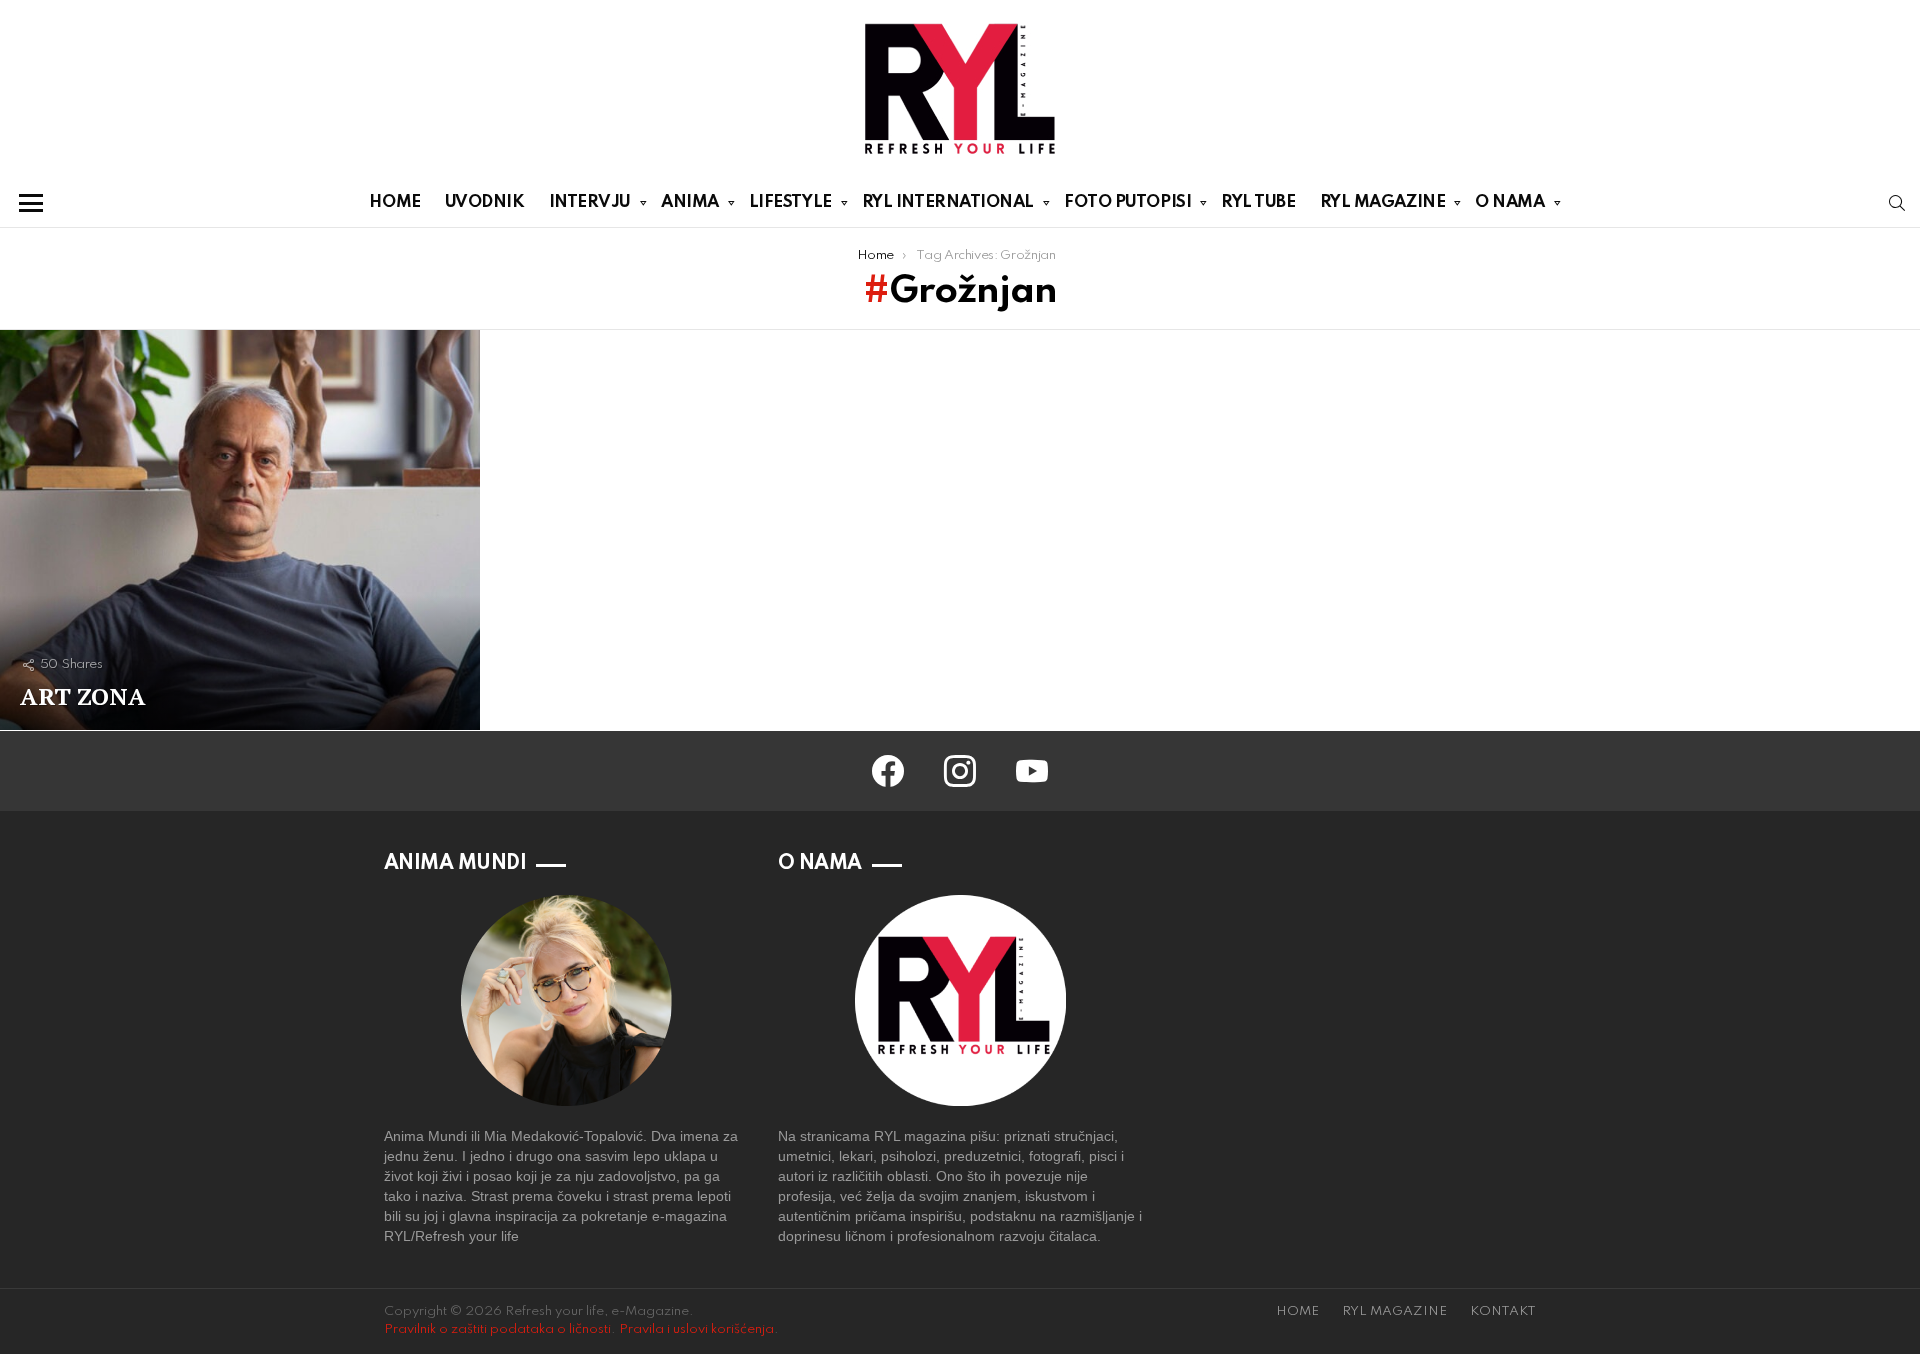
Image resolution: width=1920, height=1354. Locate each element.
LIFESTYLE (790, 202)
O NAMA (1509, 202)
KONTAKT (1503, 1311)
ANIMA (690, 202)
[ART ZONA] (240, 530)
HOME (394, 202)
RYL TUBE (1258, 202)
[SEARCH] (1897, 203)
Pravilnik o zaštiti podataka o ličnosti (497, 1329)
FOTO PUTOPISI (1127, 202)
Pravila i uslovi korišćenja (696, 1329)
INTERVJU (590, 202)
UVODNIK (485, 202)
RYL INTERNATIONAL (948, 202)
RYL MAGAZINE (1383, 202)
